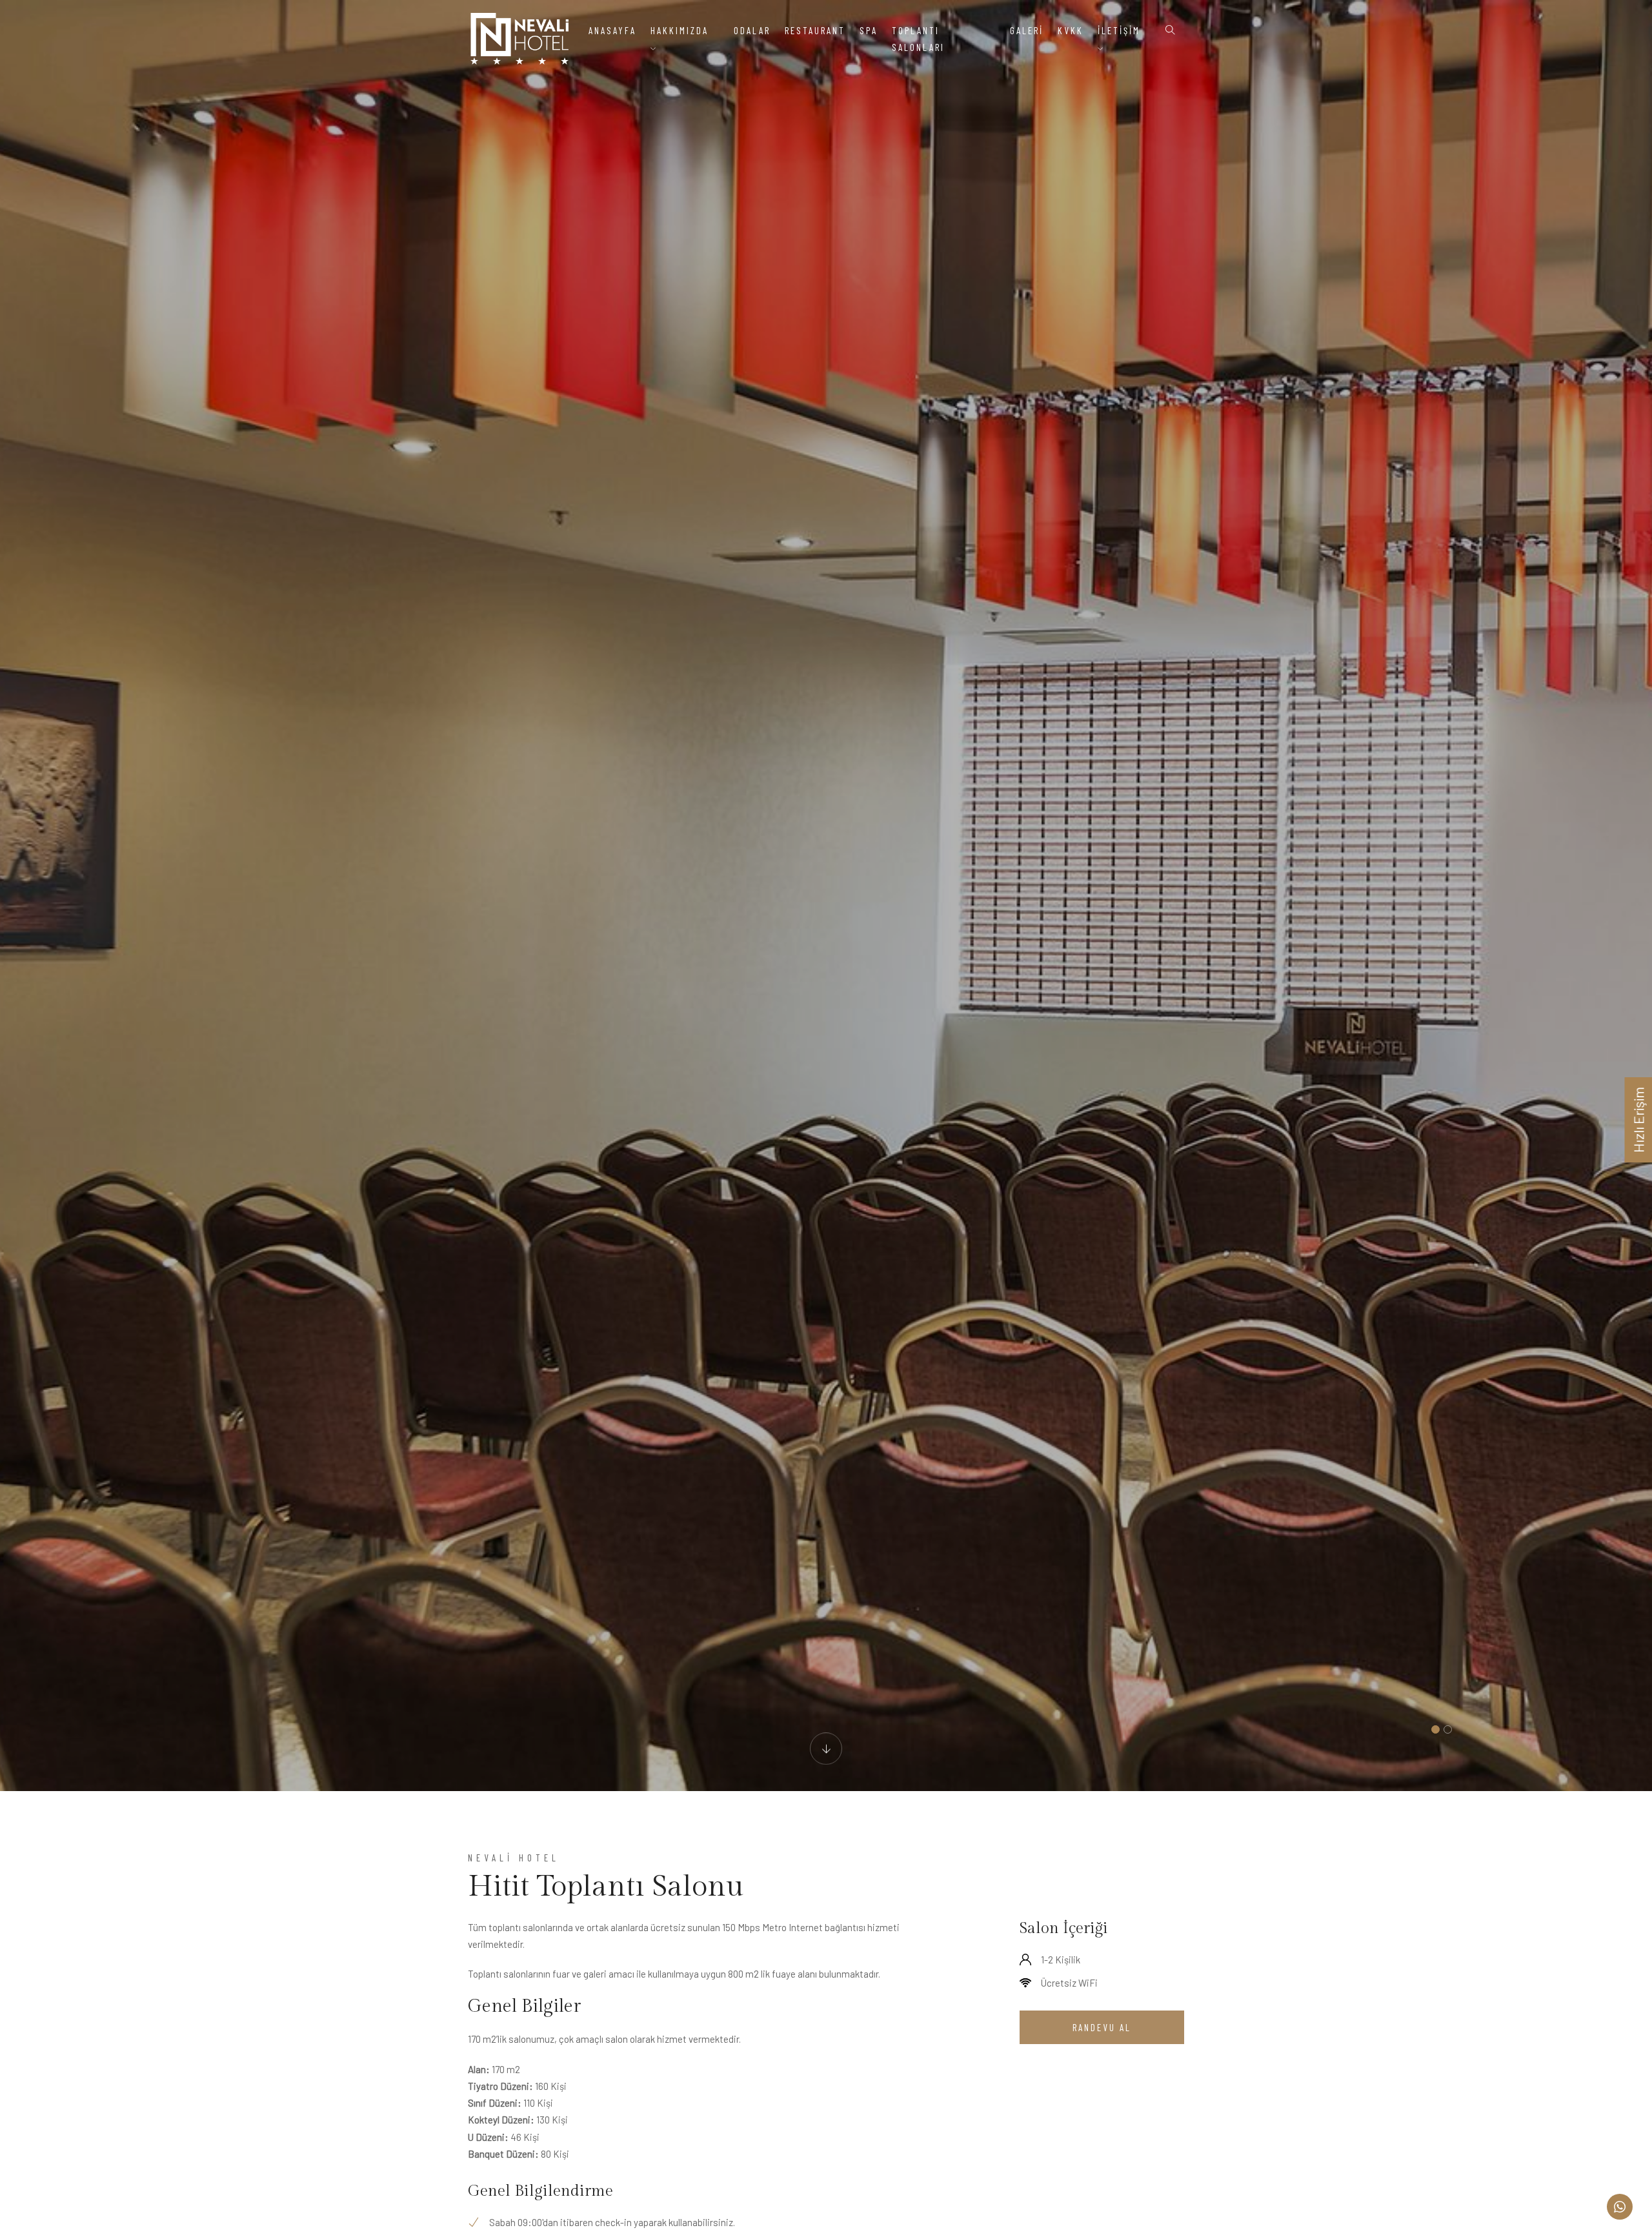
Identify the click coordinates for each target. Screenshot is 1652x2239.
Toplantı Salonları (918, 39)
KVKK (1071, 30)
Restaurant (815, 30)
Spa (869, 30)
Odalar (752, 30)
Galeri (1027, 30)
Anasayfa (612, 30)
